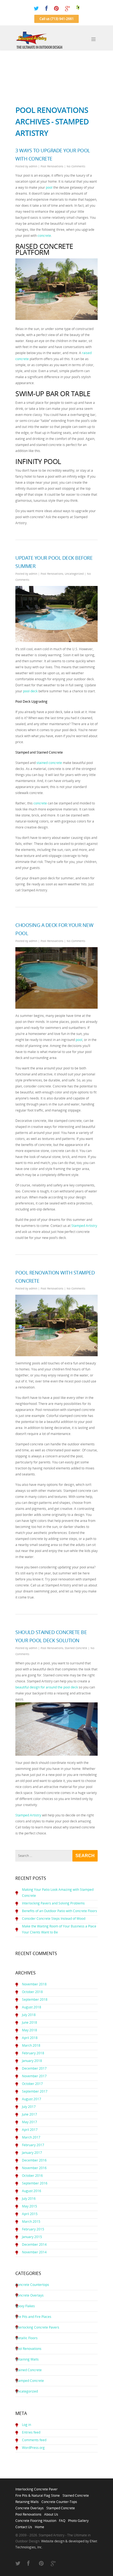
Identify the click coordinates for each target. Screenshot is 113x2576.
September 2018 (35, 1999)
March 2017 (31, 2137)
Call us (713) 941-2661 (57, 19)
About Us (51, 2513)
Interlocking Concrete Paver (36, 2488)
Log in (26, 2425)
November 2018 (34, 1984)
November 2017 (34, 2076)
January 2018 (32, 2061)
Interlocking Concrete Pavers (37, 2327)
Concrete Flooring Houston (36, 2519)
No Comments (76, 166)
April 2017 (30, 2130)
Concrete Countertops (32, 2285)
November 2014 (34, 2252)
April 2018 (30, 2038)
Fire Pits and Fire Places (33, 2317)
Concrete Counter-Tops (59, 2500)
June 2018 (29, 2022)
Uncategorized (74, 574)
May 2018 (29, 2030)
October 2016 (32, 2176)
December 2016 (34, 2160)
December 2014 (34, 2244)
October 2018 (32, 1992)
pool (49, 187)
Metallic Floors (26, 2338)
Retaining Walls (27, 2359)
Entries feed (31, 2432)
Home (39, 2525)
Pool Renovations (52, 166)
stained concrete (49, 763)
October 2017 (32, 2084)
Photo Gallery (78, 2519)
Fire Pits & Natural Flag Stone (38, 2494)
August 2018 (32, 2007)
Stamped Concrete (30, 2381)
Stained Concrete (76, 1648)
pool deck (30, 691)
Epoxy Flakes (25, 2306)
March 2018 (31, 2045)
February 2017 (33, 2145)
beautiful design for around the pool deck (47, 1687)
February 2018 (33, 2053)
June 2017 (29, 2114)
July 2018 (29, 2015)
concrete (44, 236)
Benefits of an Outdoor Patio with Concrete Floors (60, 1911)
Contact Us (24, 2525)
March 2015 (31, 2221)
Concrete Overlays (29, 2295)
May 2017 (29, 2122)
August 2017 (32, 2099)
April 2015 (30, 2214)
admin (33, 166)
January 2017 (32, 2153)
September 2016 (35, 2183)
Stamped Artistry (84, 1226)
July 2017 (29, 2107)
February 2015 (33, 2229)
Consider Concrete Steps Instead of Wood (54, 1919)
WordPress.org (33, 2448)
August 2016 (32, 2191)
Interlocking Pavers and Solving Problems (53, 1903)
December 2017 (34, 2068)
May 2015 (29, 2206)
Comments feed (34, 2440)
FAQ (62, 2519)
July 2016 (29, 2199)
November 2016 (34, 2168)
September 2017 (35, 2091)
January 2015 (32, 2237)
